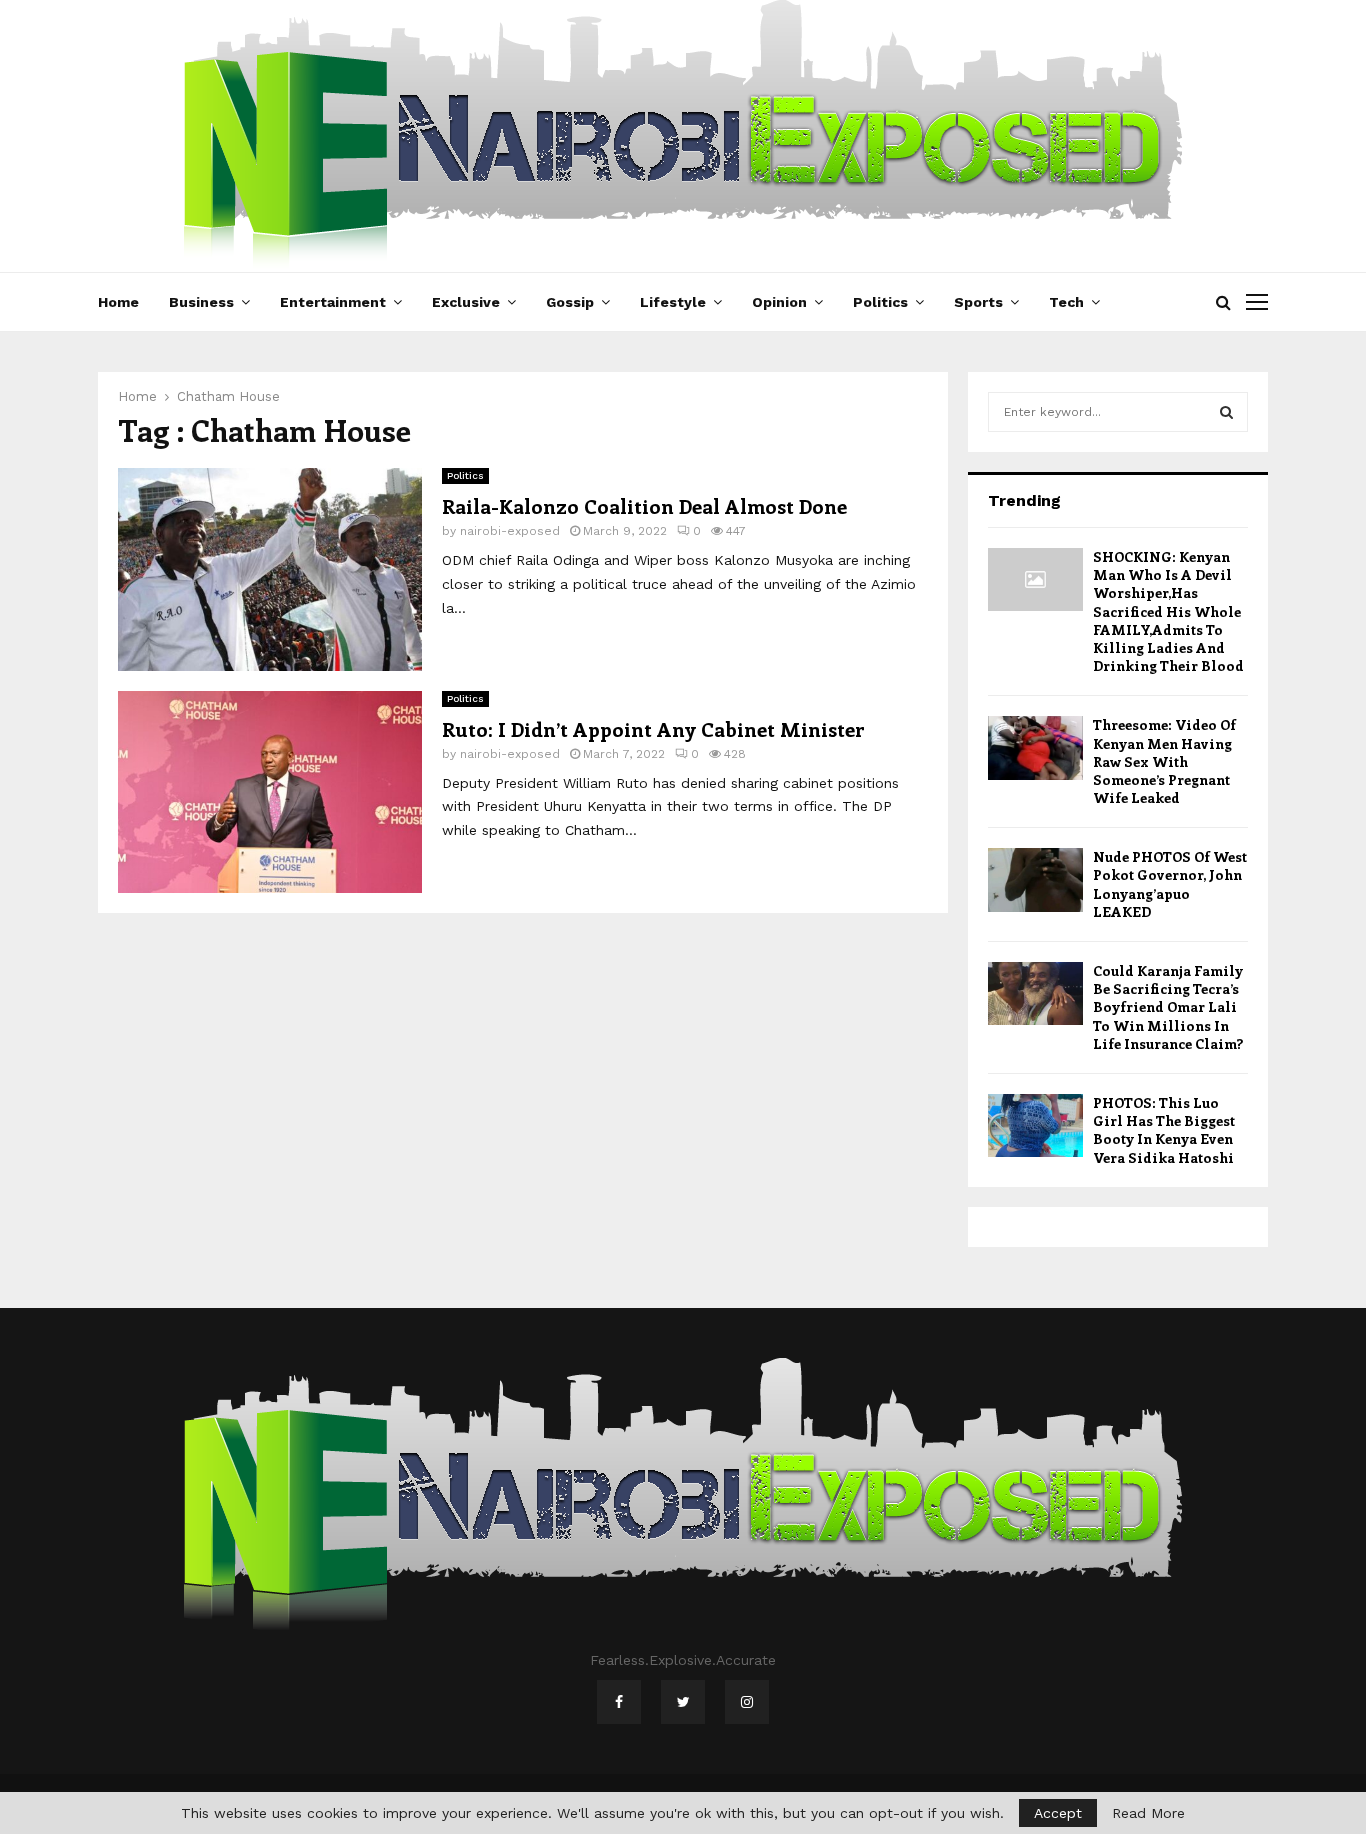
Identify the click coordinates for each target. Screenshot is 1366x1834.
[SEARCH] (1226, 412)
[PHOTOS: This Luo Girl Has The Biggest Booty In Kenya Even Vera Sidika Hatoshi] (1035, 1125)
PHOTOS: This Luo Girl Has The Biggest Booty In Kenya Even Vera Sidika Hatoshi (1164, 1130)
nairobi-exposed (510, 531)
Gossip (570, 302)
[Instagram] (747, 1702)
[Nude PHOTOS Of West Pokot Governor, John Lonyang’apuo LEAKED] (1035, 879)
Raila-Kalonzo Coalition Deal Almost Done (644, 505)
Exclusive (466, 302)
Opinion (779, 302)
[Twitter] (683, 1702)
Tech (1066, 302)
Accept (1058, 1813)
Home (118, 302)
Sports (978, 302)
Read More (1148, 1813)
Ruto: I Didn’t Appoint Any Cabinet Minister (653, 728)
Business (201, 302)
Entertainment (333, 302)
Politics (880, 302)
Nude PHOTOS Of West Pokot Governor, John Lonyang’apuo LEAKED (1170, 884)
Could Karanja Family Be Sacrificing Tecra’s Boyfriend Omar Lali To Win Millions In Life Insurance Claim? (1168, 1007)
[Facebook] (619, 1702)
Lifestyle (673, 302)
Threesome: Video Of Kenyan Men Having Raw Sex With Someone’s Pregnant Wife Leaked (1164, 761)
